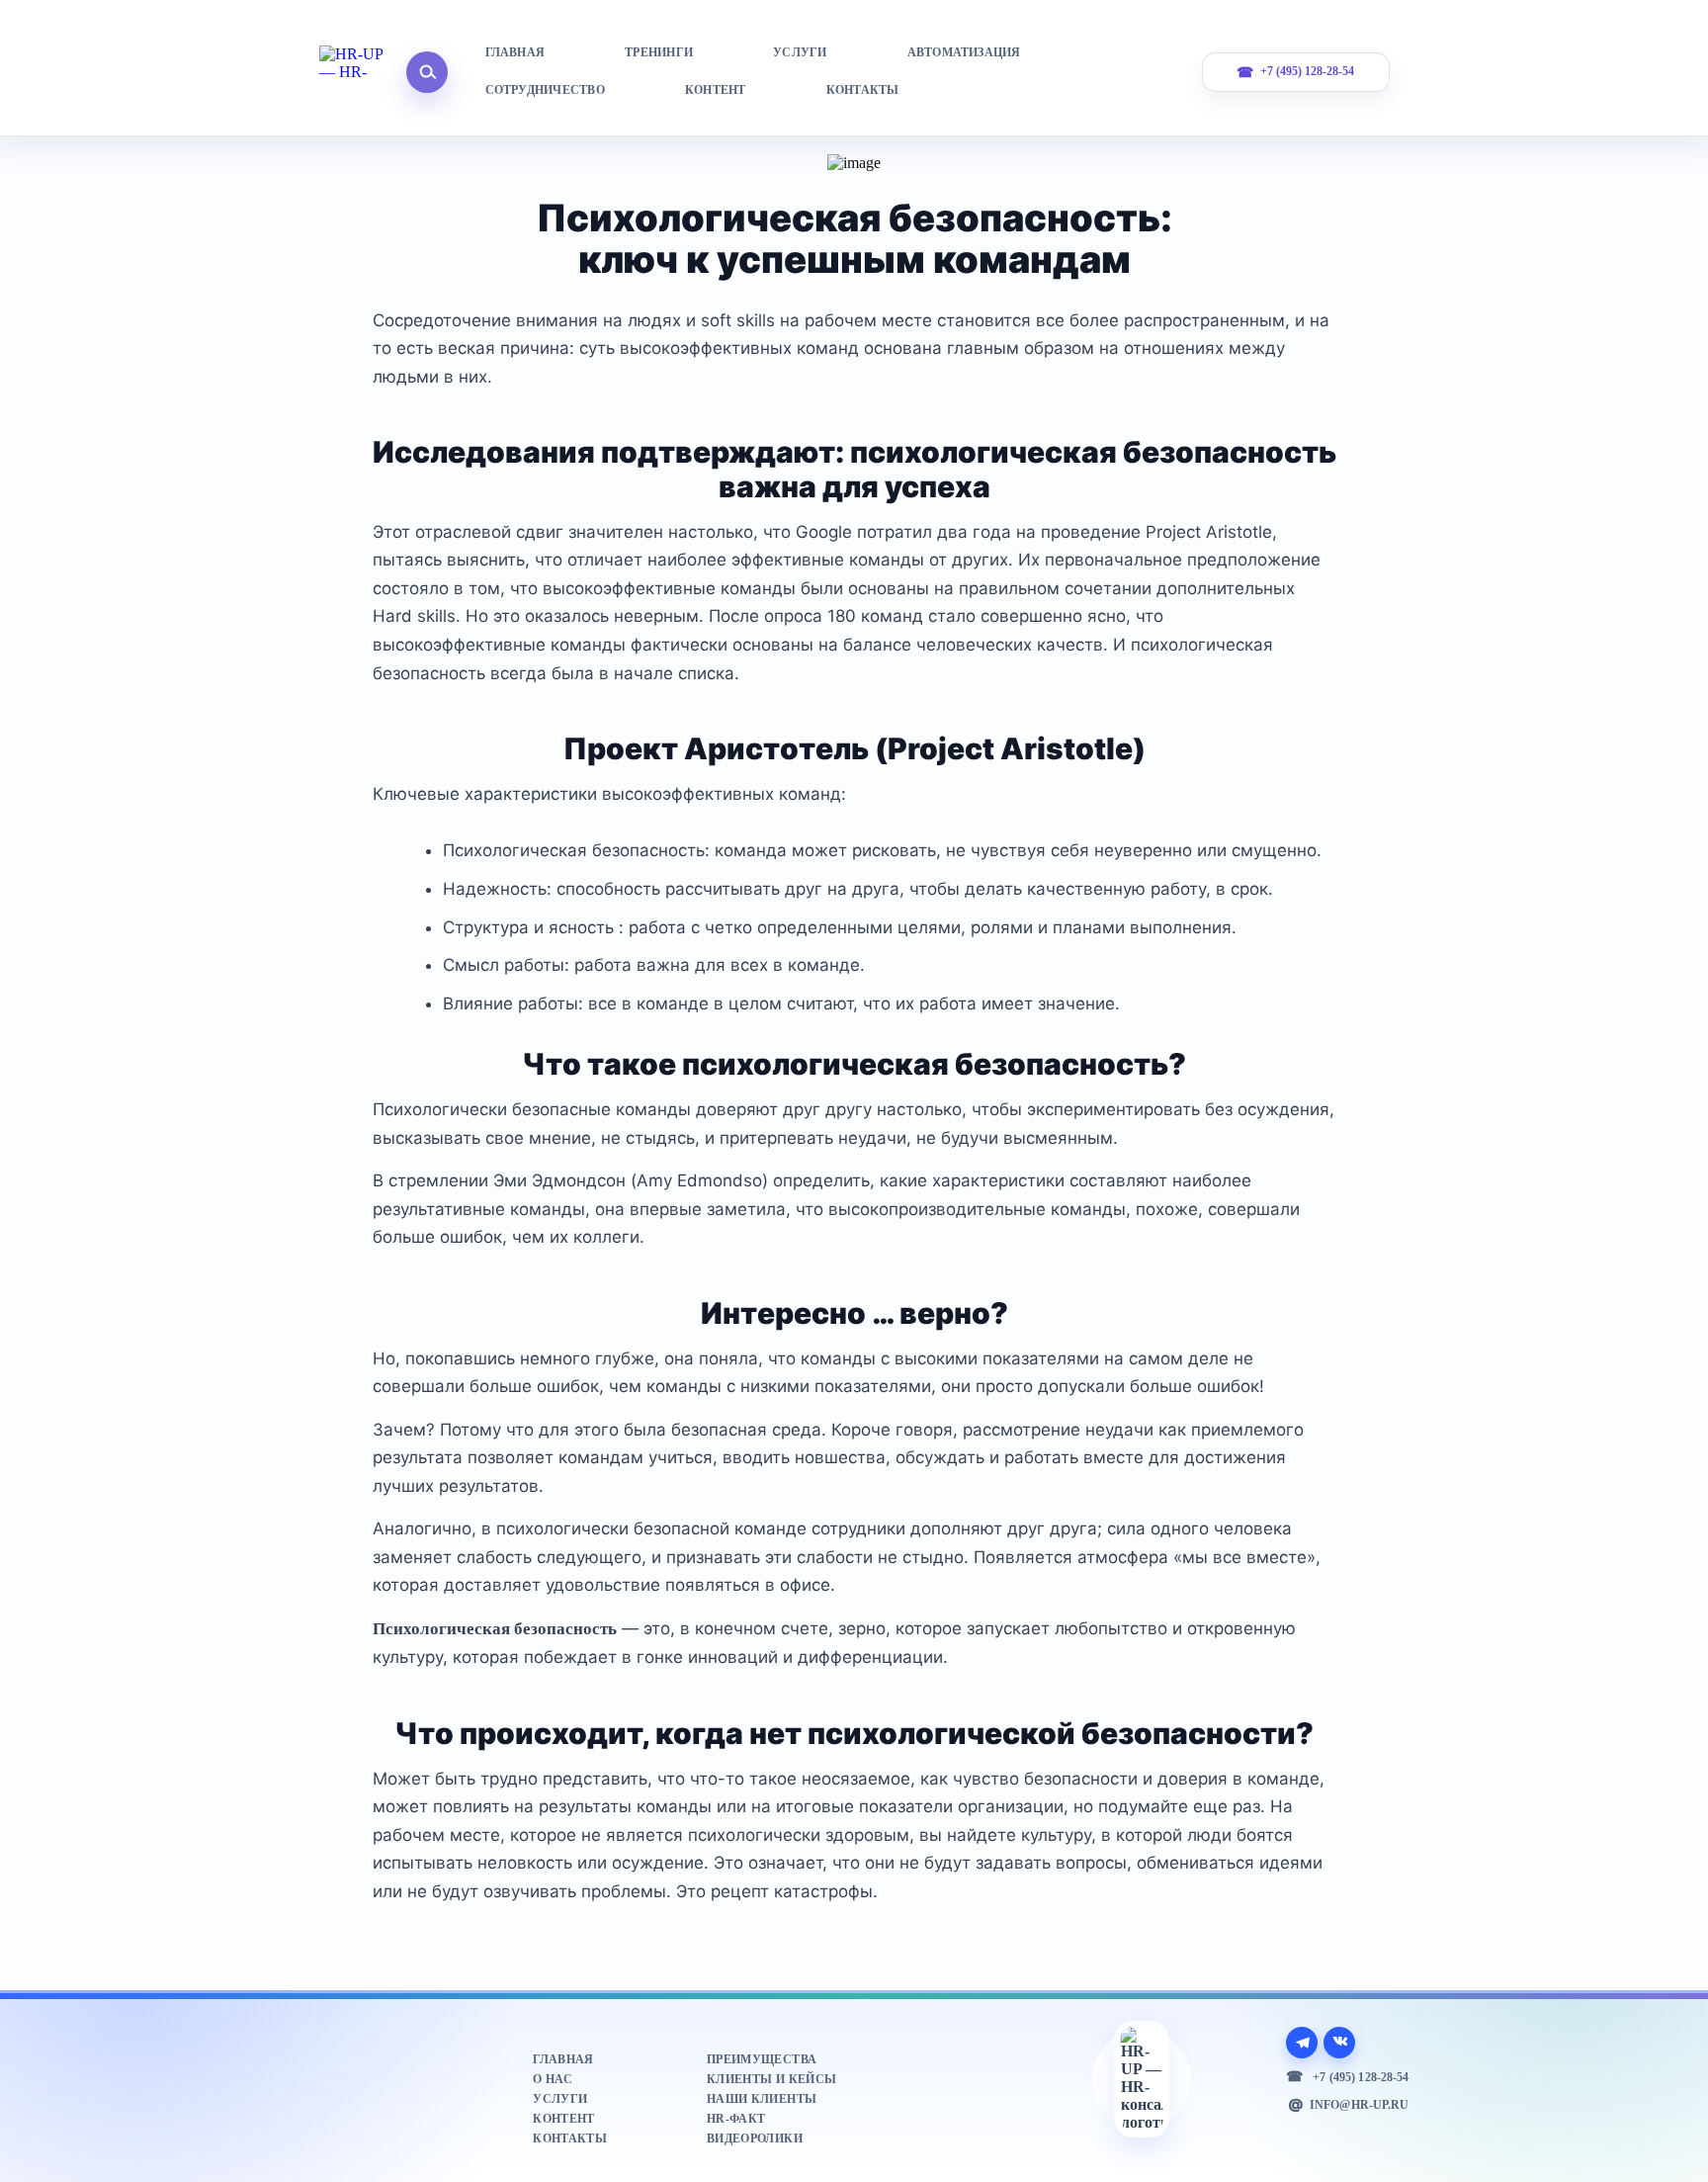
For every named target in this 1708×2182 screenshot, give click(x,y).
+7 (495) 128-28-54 (1307, 72)
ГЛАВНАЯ (515, 52)
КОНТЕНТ (716, 90)
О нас (553, 2079)
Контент (563, 2119)
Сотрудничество (545, 90)
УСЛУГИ (800, 52)
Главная (563, 2059)
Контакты (570, 2138)
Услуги (560, 2099)
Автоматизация (964, 52)
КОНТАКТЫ (863, 90)
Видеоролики (755, 2138)
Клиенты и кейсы (771, 2079)
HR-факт (736, 2119)
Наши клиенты (762, 2099)
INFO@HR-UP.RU (1359, 2105)
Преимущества (762, 2059)
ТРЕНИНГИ (659, 52)
